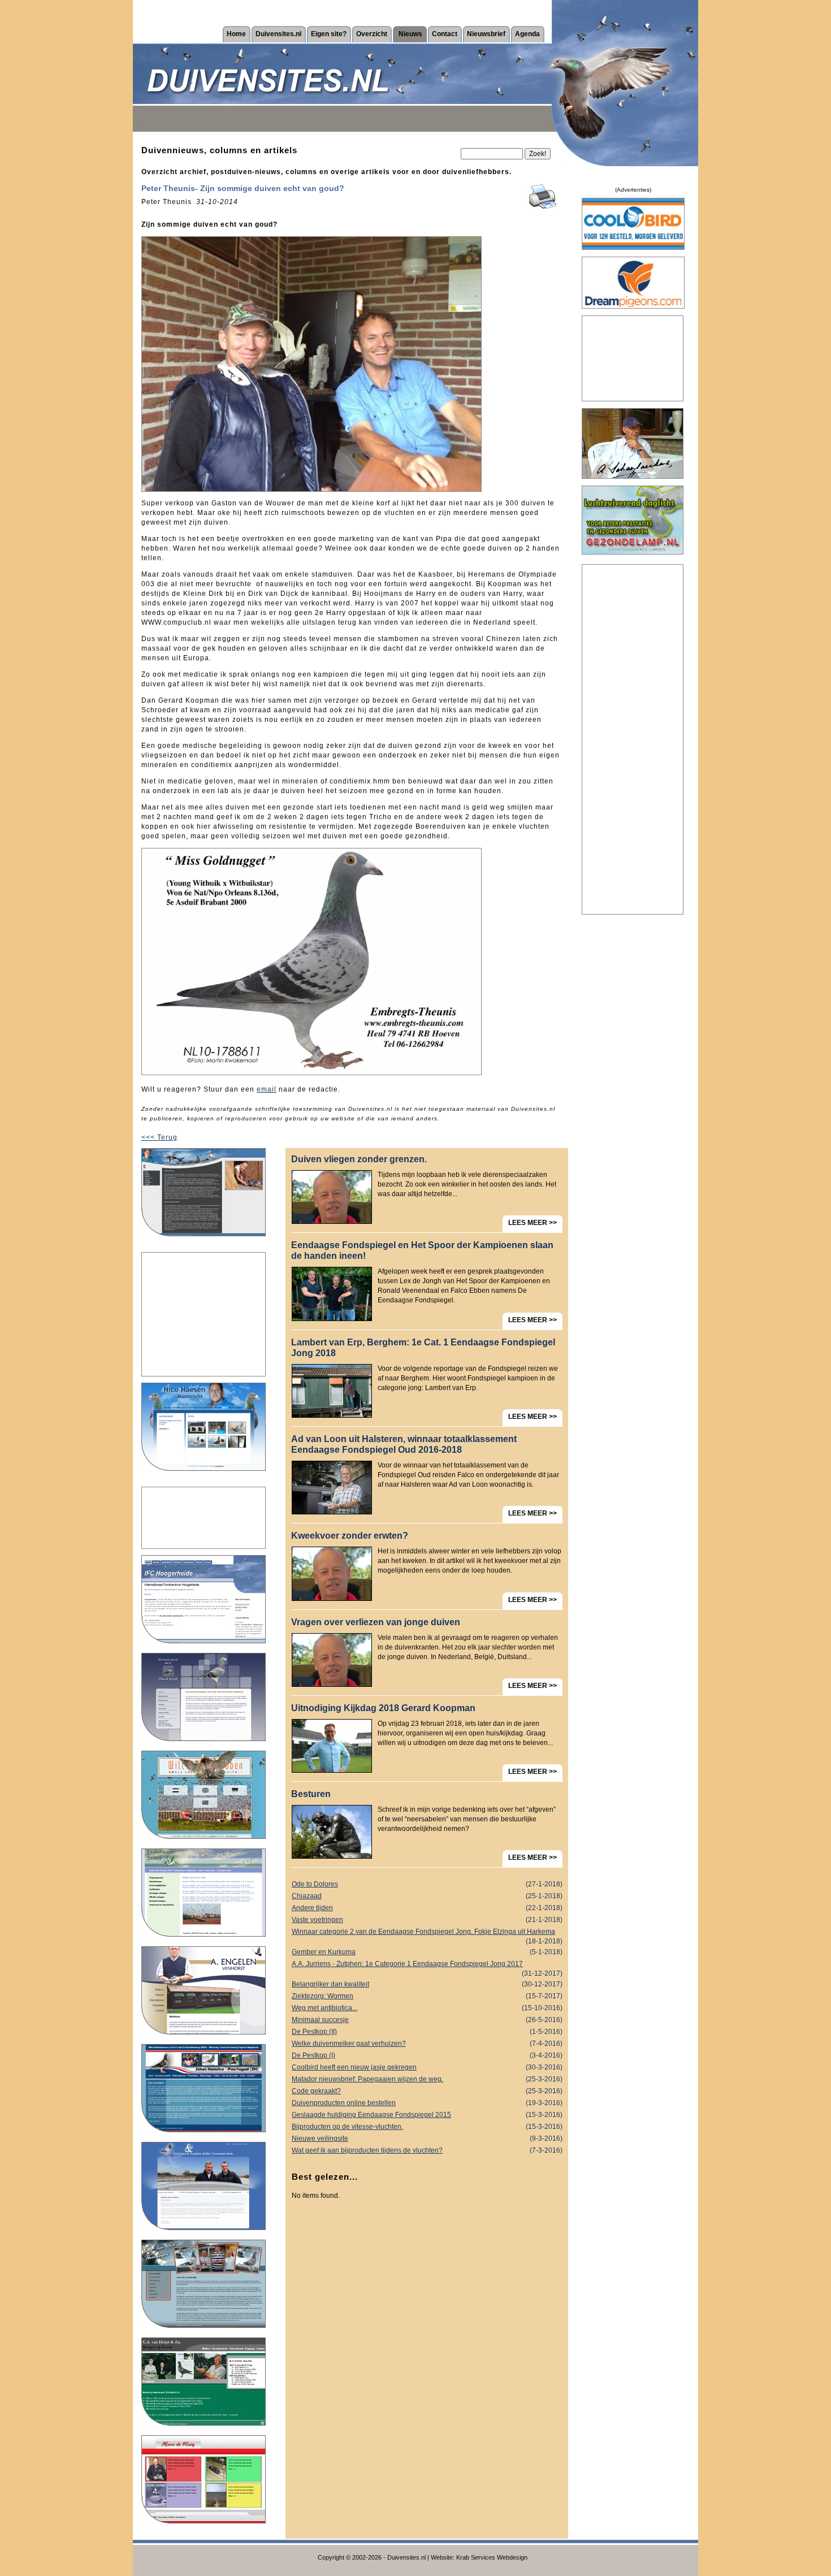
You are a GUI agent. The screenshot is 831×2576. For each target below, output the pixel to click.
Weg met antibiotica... (427, 2008)
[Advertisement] (204, 1314)
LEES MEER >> (533, 1223)
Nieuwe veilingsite (427, 2138)
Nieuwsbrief (486, 34)
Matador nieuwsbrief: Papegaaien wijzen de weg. (427, 2079)
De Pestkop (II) (427, 2032)
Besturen (311, 1794)
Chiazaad (427, 1896)
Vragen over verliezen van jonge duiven (376, 1622)
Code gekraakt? (427, 2091)
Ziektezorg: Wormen (427, 1996)
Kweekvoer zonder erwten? (350, 1536)
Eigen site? (329, 34)
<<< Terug (159, 1137)
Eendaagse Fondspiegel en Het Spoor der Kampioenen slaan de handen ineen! (422, 1250)
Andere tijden (427, 1908)
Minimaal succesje (427, 2020)
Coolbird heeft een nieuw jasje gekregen (427, 2067)
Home (236, 34)
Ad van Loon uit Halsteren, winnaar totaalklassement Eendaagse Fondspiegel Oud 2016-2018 (404, 1444)
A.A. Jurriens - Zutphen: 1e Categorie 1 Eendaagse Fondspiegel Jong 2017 (427, 1965)
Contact (445, 34)
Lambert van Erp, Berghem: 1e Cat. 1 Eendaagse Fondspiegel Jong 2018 (423, 1348)
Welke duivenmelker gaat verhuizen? (427, 2044)
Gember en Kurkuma (427, 1952)
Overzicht (372, 34)
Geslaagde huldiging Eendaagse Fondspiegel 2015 (427, 2115)
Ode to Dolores (427, 1884)
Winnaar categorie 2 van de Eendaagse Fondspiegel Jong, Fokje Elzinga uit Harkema (427, 1933)
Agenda (527, 34)
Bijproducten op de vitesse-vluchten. (427, 2127)
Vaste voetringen (427, 1920)
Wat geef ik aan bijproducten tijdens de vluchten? (427, 2150)
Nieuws (410, 34)
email (267, 1089)
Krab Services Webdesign (492, 2557)
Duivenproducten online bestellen (427, 2103)
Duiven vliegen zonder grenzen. (359, 1159)
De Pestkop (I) (427, 2055)
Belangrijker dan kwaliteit (427, 1984)
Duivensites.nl (278, 34)
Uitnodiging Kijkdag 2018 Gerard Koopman (383, 1708)
